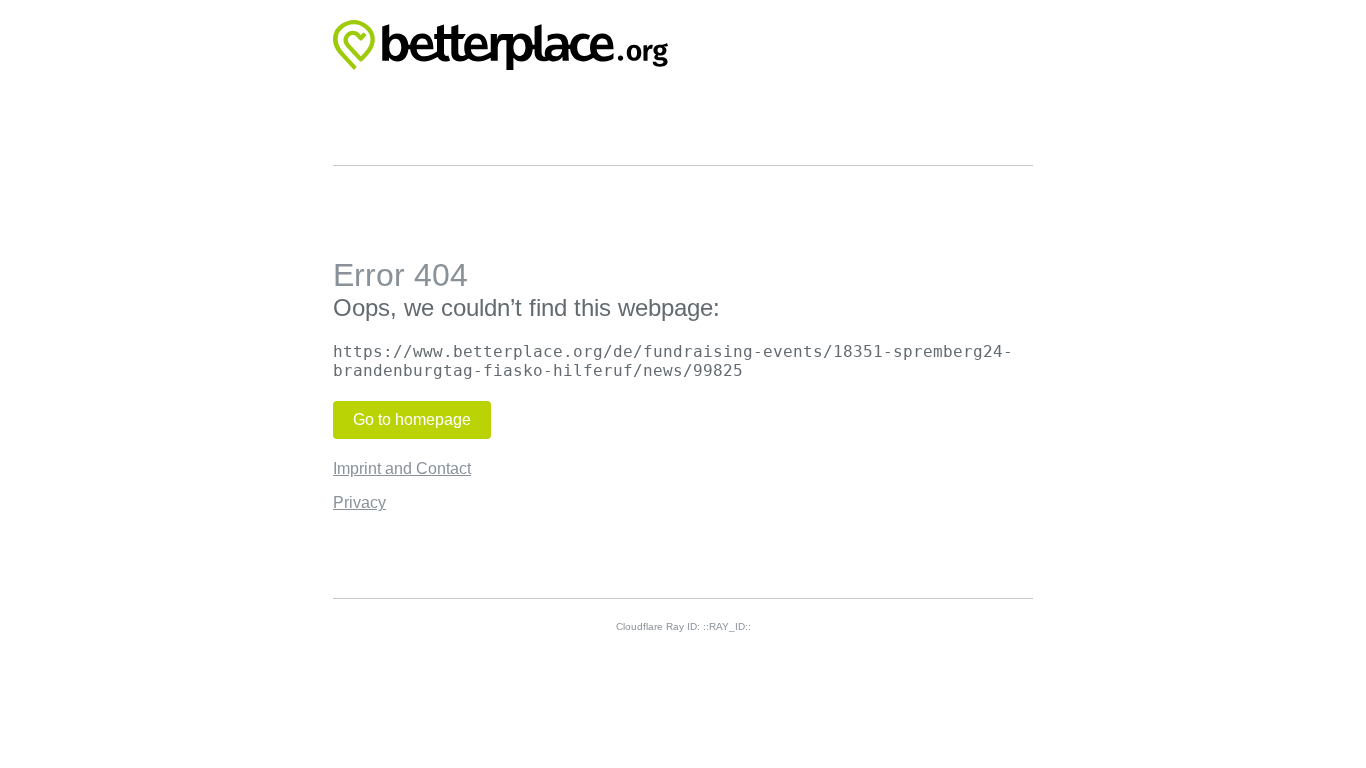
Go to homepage (412, 419)
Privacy (359, 502)
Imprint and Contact (402, 468)
